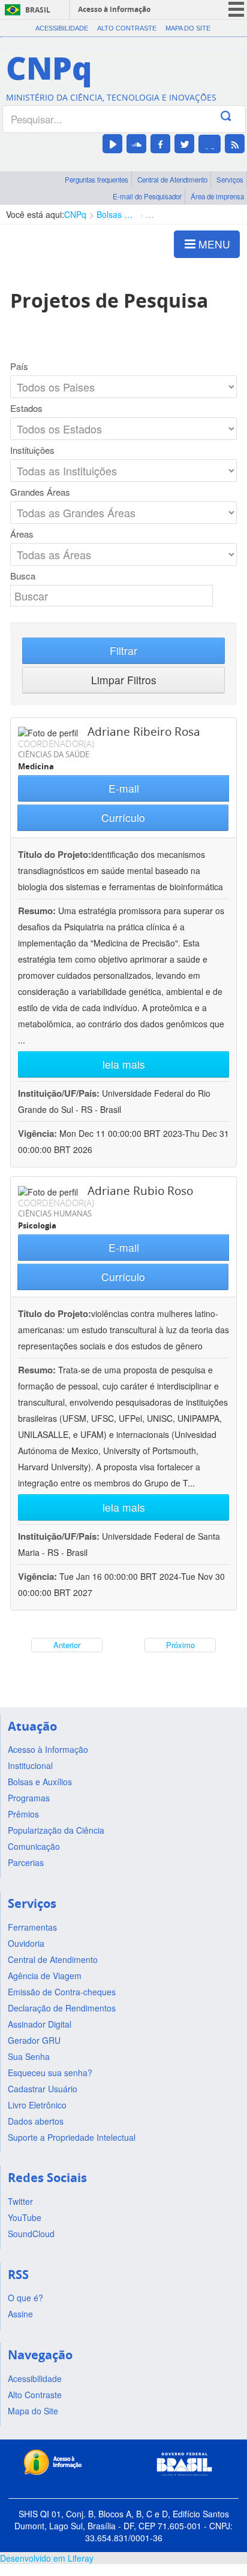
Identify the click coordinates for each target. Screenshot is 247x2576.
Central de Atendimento (172, 180)
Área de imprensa (217, 196)
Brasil (38, 10)
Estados (26, 408)
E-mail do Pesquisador (147, 196)
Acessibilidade (62, 28)
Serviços (230, 180)
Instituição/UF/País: (60, 1093)
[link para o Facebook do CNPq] (160, 144)
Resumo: (37, 911)
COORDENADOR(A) (56, 744)
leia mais (124, 1064)
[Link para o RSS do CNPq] (235, 144)
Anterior (67, 1645)
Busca (23, 576)
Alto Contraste (127, 28)
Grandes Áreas (40, 492)
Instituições (32, 450)
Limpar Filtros (124, 680)
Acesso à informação (114, 9)
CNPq (75, 214)
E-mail (124, 788)
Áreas (22, 534)
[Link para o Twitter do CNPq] (184, 144)
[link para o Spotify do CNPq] (210, 144)
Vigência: (39, 1133)
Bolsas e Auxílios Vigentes (116, 214)
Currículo (123, 817)
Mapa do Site (188, 28)
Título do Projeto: (55, 854)
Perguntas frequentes (97, 180)
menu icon (236, 9)
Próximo (180, 1645)
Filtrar (123, 650)
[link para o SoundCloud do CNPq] (136, 144)
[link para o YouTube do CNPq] (112, 144)
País (19, 366)
